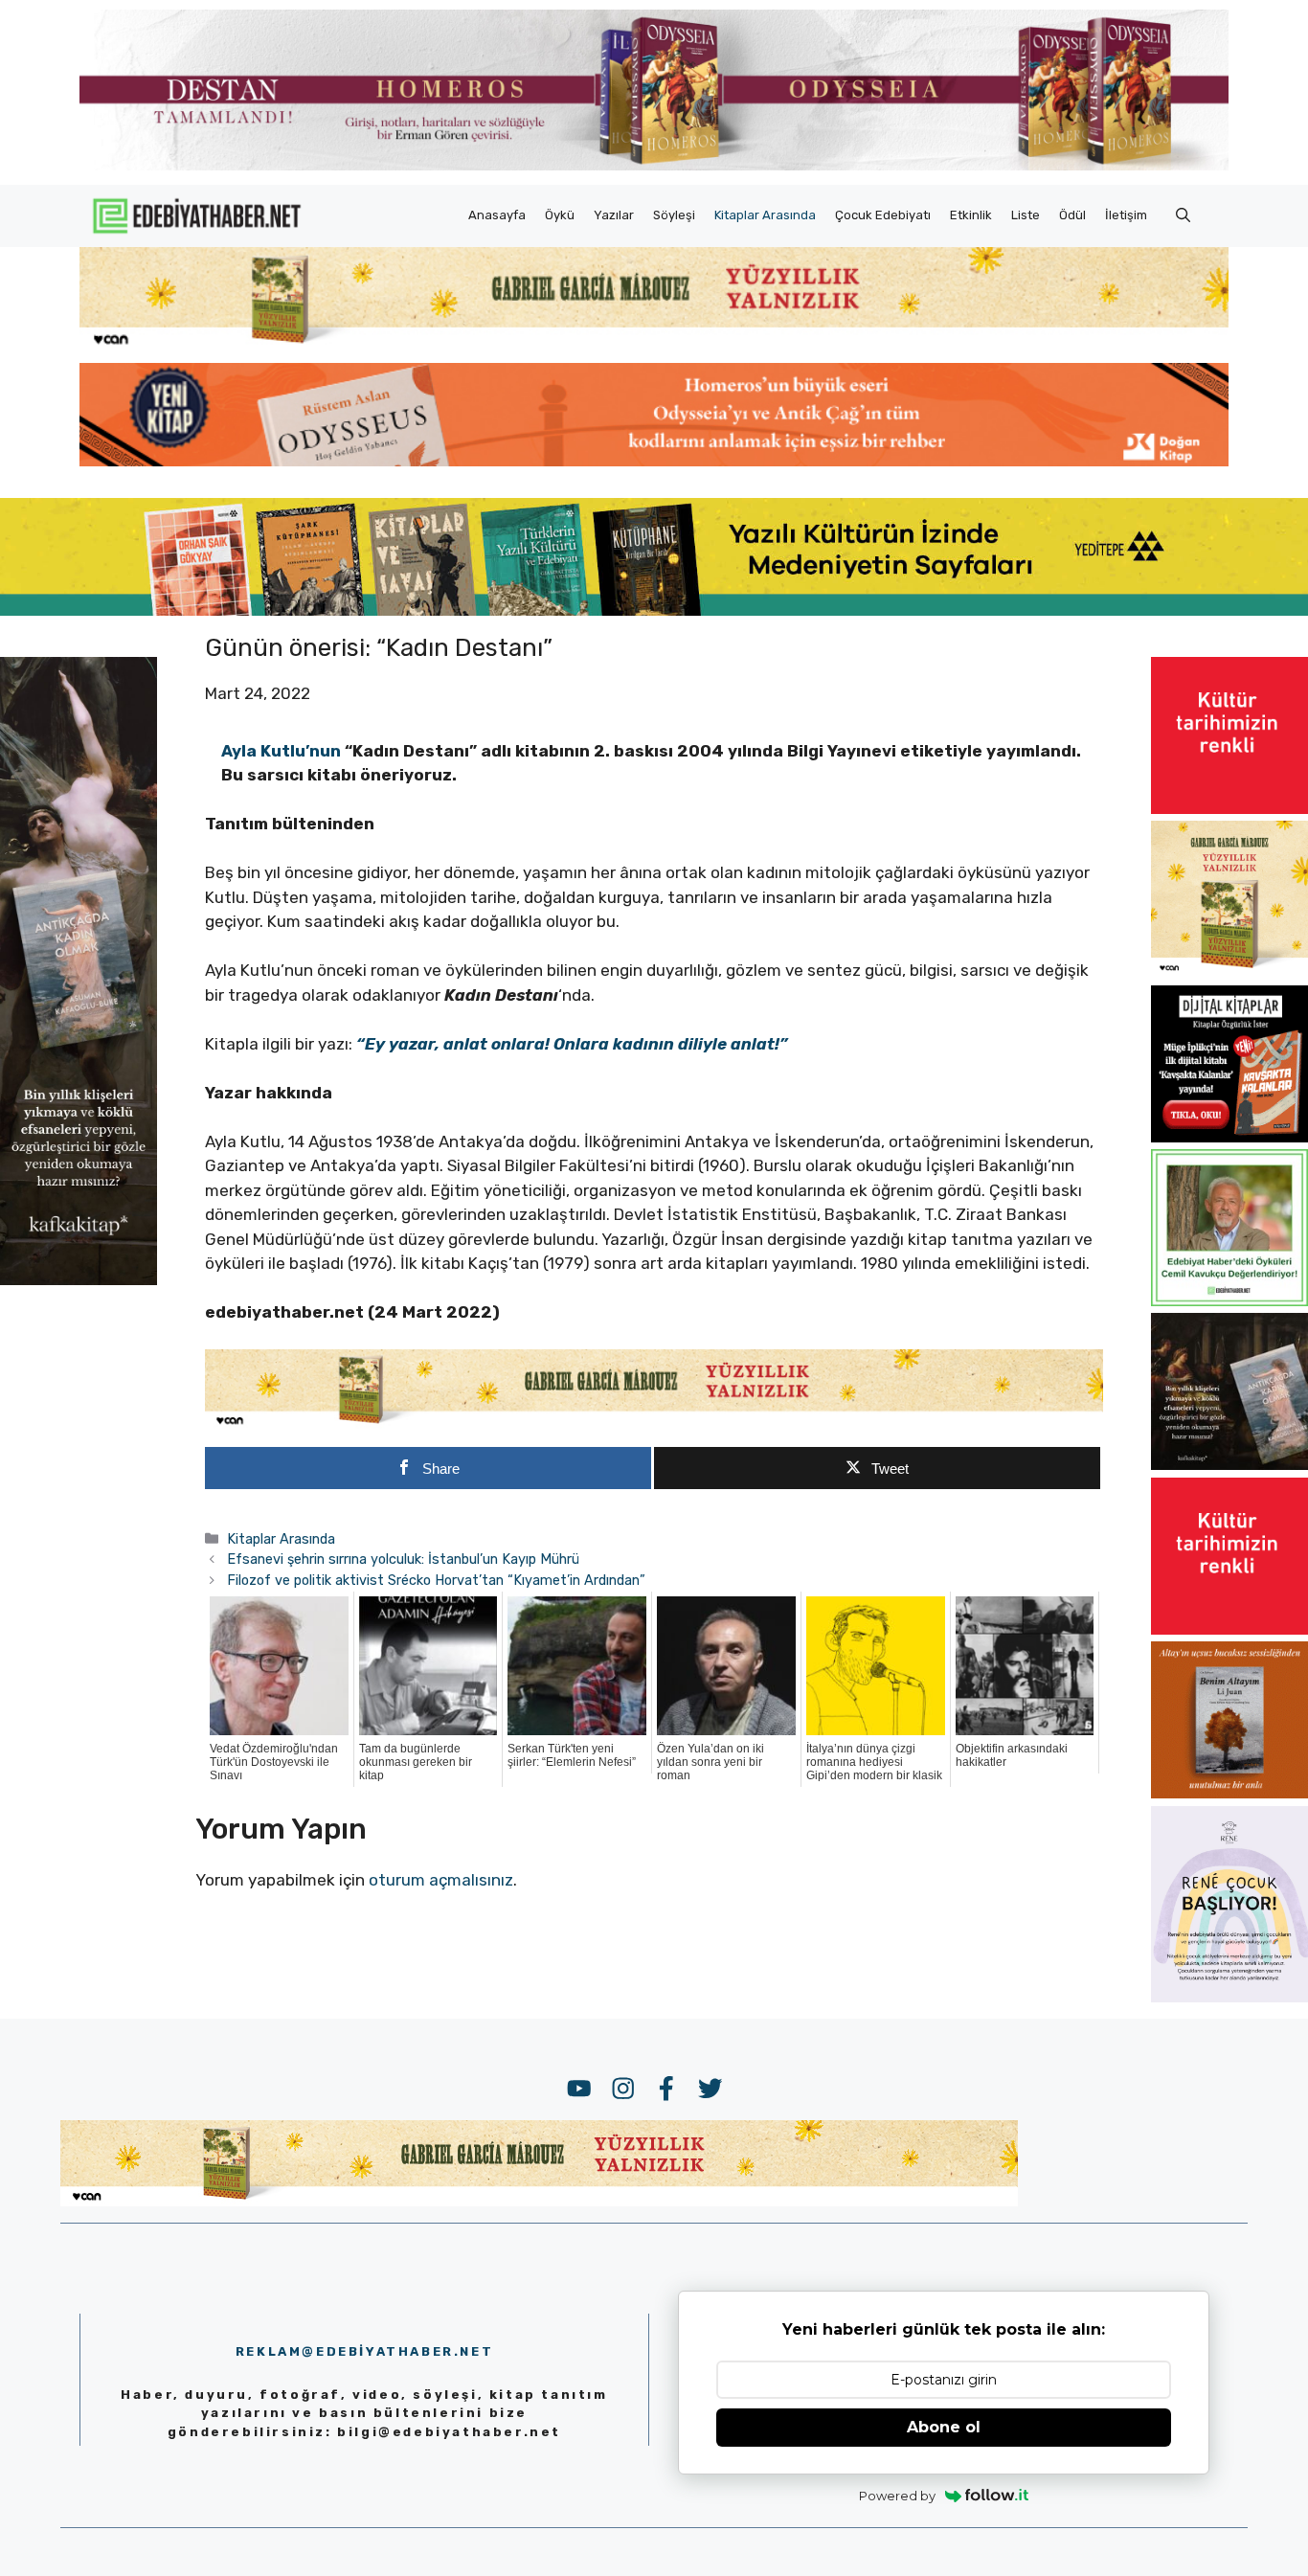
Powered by (897, 2496)
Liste (1026, 215)
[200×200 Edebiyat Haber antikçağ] (1229, 1464)
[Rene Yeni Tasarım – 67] (1229, 1997)
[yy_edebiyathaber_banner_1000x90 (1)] (654, 1424)
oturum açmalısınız (441, 1880)
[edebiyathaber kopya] (654, 461)
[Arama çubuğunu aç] (1183, 215)
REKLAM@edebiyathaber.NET (364, 2351)
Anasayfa (497, 215)
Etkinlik (971, 215)
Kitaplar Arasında (765, 215)
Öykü (560, 215)
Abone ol (944, 2427)
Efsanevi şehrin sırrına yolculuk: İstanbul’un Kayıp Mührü (403, 1559)
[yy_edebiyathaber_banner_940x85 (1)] (654, 345)
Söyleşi (674, 215)
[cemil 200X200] (1229, 1300)
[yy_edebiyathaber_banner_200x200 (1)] (1229, 972)
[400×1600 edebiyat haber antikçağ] (79, 1278)
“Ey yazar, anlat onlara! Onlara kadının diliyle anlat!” (572, 1044)
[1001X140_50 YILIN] (654, 166)
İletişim (1126, 215)
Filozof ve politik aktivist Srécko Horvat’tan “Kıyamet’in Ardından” (436, 1580)
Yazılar (614, 215)
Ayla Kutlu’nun (281, 751)
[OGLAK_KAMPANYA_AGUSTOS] (1229, 808)
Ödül (1072, 215)
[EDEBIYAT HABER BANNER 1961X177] (654, 610)
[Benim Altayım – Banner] (1229, 1793)
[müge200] (1229, 1137)
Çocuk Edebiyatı (883, 215)
